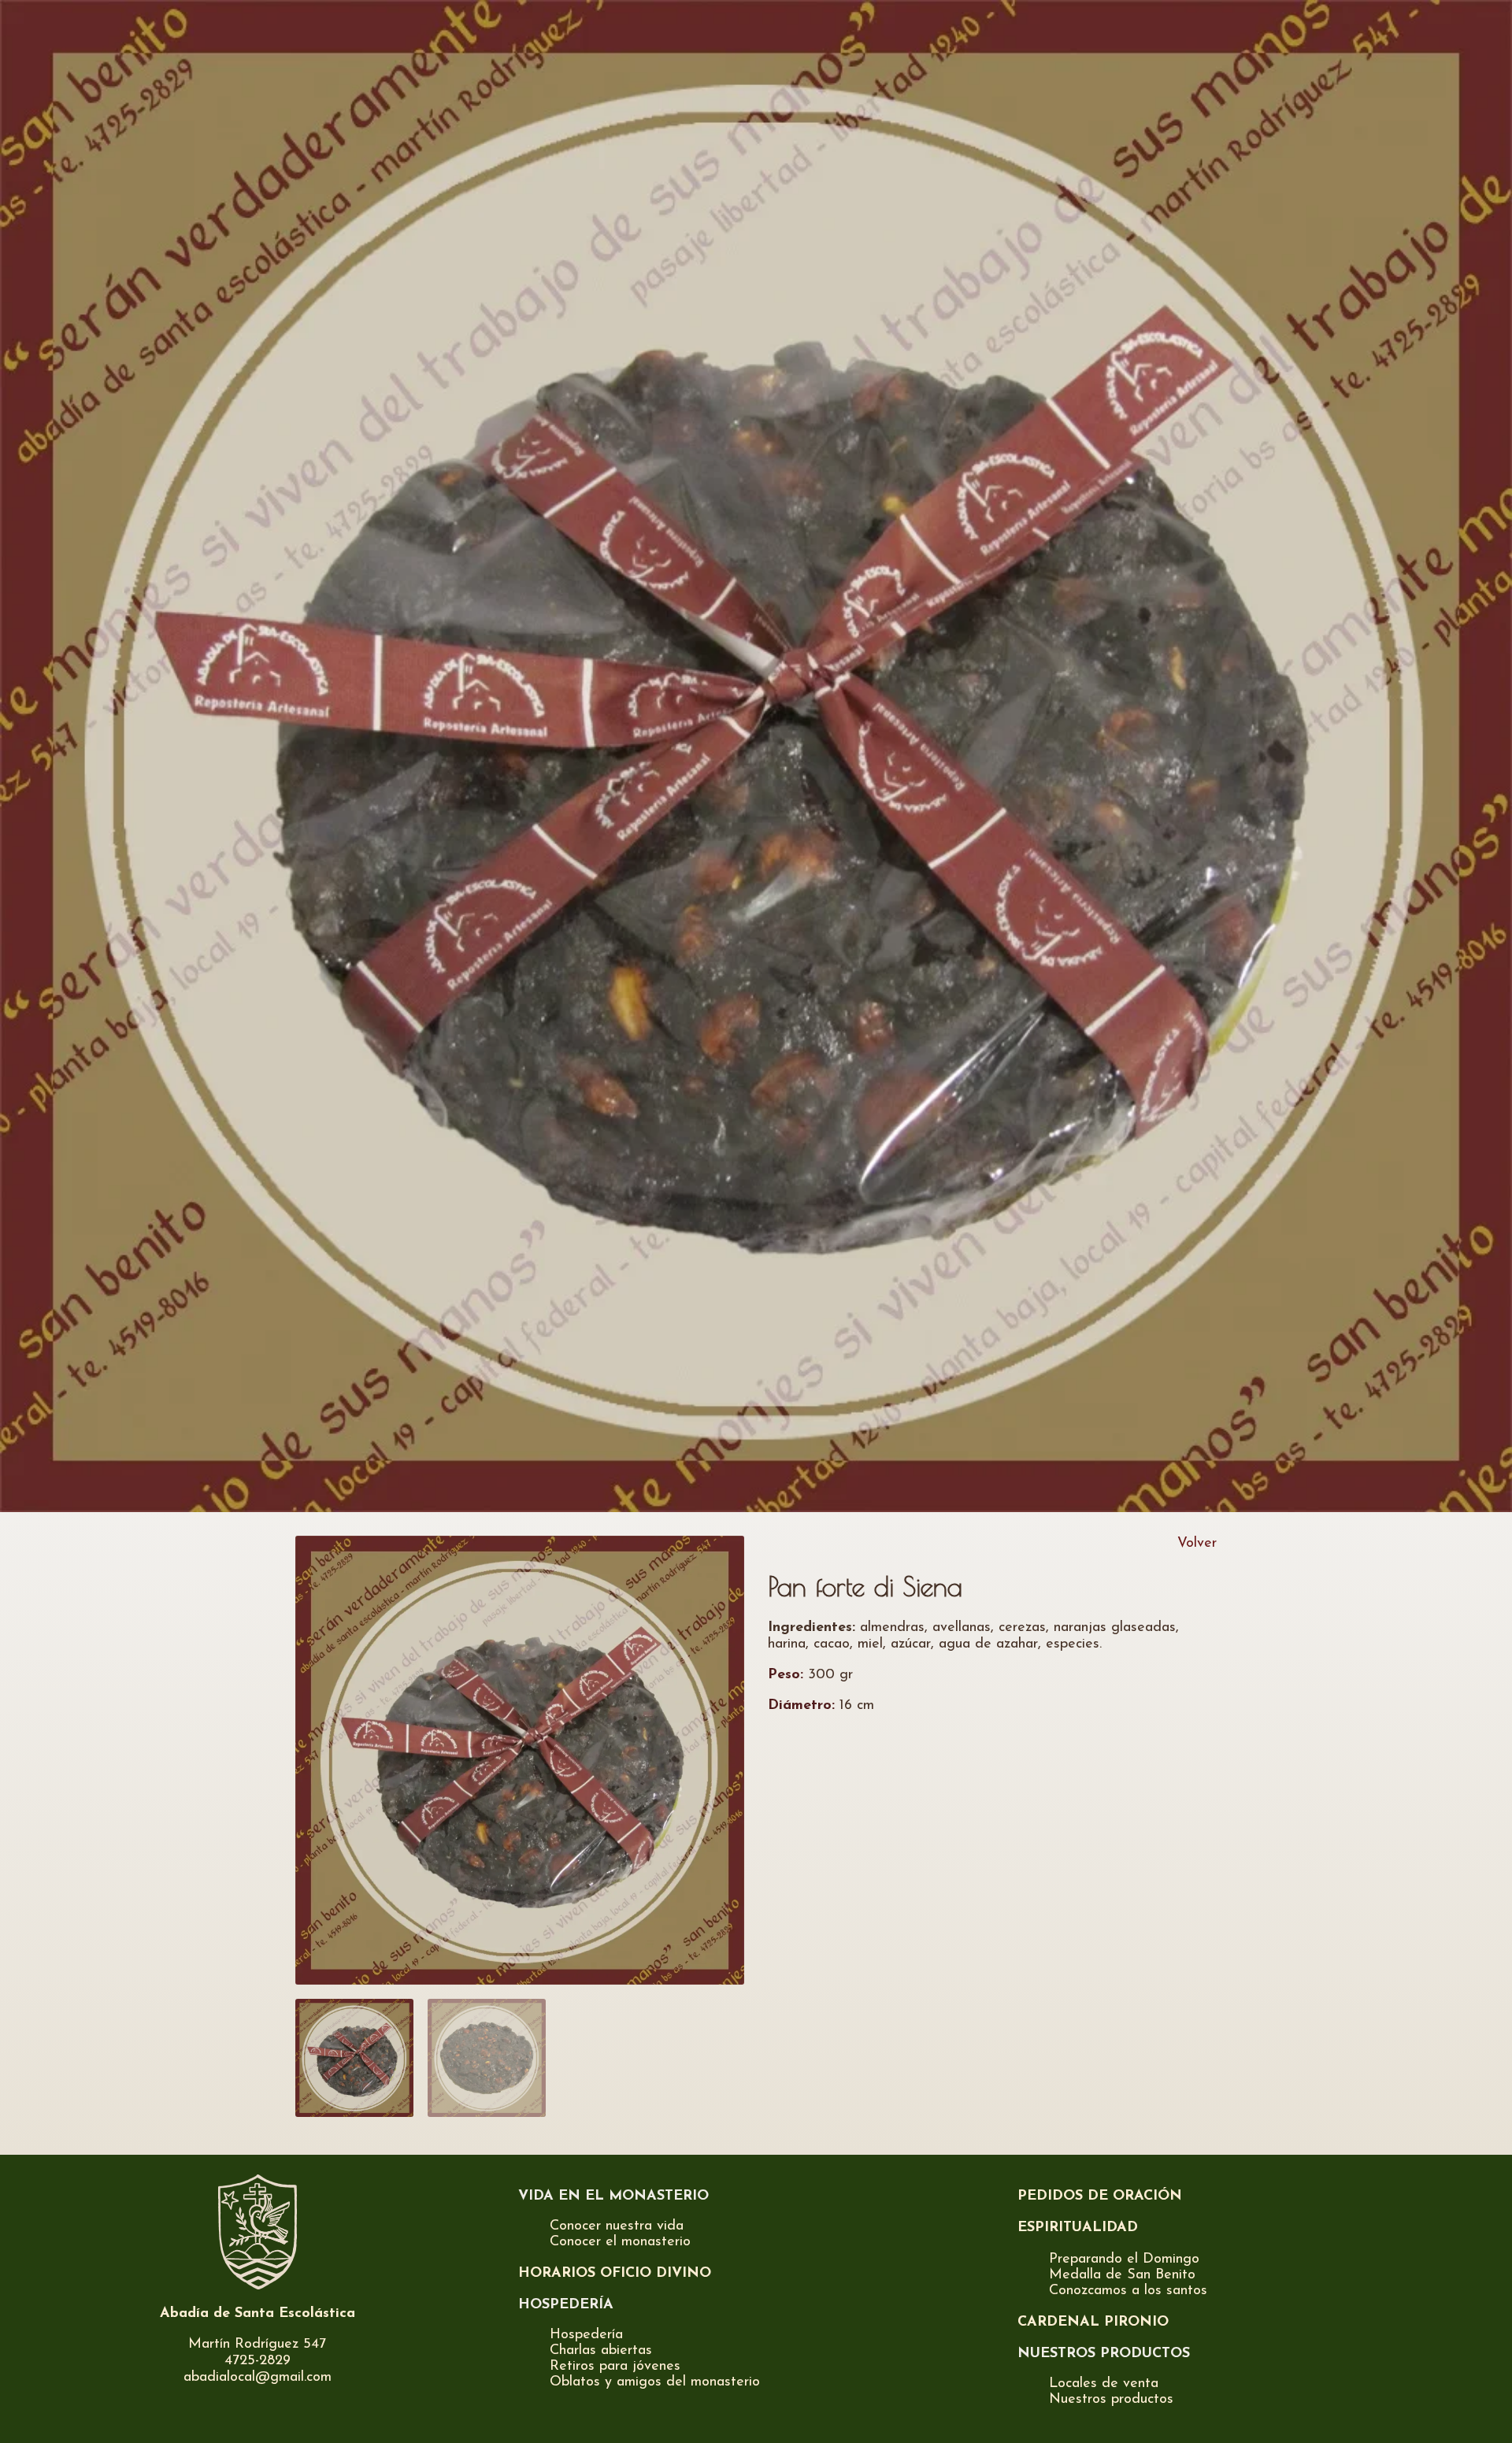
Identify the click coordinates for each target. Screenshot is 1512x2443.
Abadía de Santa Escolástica (258, 2314)
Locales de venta (1104, 2384)
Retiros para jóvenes (615, 2367)
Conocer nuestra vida (617, 2226)
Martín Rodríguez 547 (257, 2345)
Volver (1197, 1544)
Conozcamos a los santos (1128, 2291)
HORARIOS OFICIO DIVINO (615, 2274)
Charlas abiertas (601, 2351)
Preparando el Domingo (1124, 2259)
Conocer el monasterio (620, 2242)
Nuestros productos (1111, 2400)
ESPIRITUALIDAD (1078, 2228)
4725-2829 (258, 2361)
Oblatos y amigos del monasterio (655, 2382)
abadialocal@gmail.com (258, 2378)
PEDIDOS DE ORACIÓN (1100, 2196)
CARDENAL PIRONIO (1093, 2323)
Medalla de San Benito (1122, 2275)
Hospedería (586, 2335)
